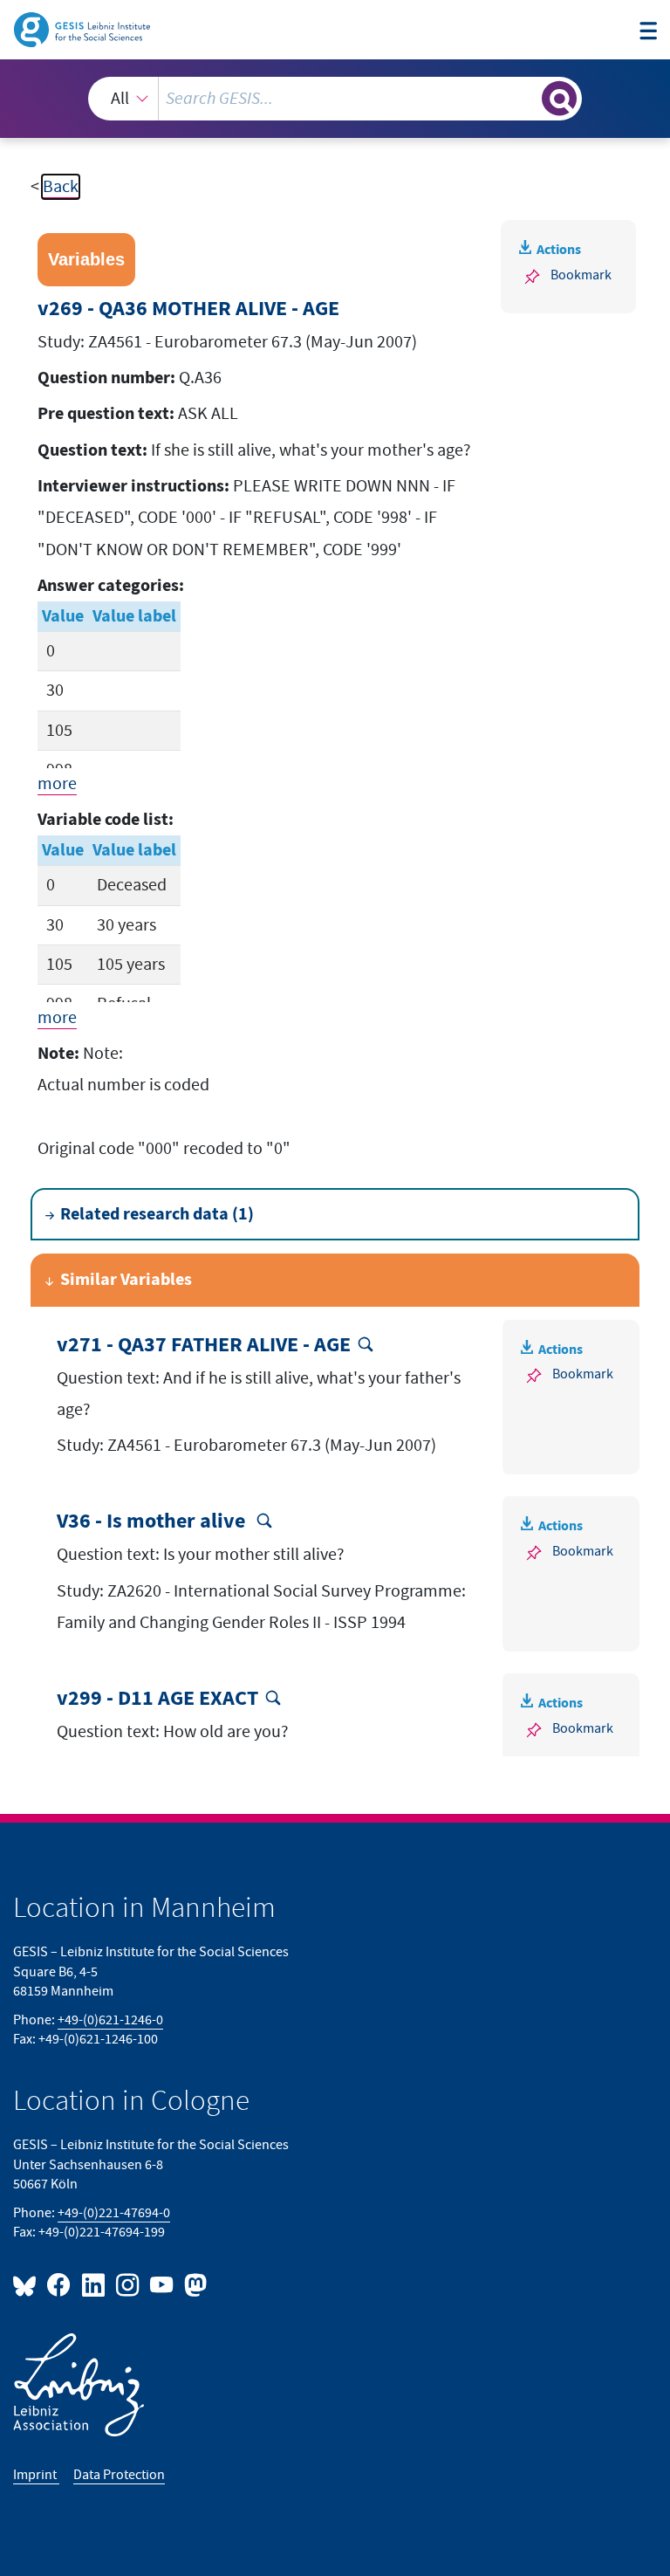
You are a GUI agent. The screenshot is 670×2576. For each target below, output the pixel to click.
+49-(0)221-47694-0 (114, 2213)
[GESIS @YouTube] (163, 2284)
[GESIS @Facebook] (60, 2284)
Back (61, 187)
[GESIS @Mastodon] (193, 2284)
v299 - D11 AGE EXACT (157, 1699)
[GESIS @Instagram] (129, 2284)
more (57, 784)
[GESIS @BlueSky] (28, 2284)
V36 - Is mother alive (153, 1522)
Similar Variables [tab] (126, 1280)
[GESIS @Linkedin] (94, 2284)
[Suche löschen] (527, 98)
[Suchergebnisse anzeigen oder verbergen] (559, 99)
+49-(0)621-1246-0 (110, 2020)
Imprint (36, 2475)
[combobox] (335, 99)
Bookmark (581, 275)
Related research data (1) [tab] (157, 1214)
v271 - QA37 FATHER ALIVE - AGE (204, 1345)
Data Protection (119, 2475)
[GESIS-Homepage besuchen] (83, 29)
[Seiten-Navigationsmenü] (648, 32)
